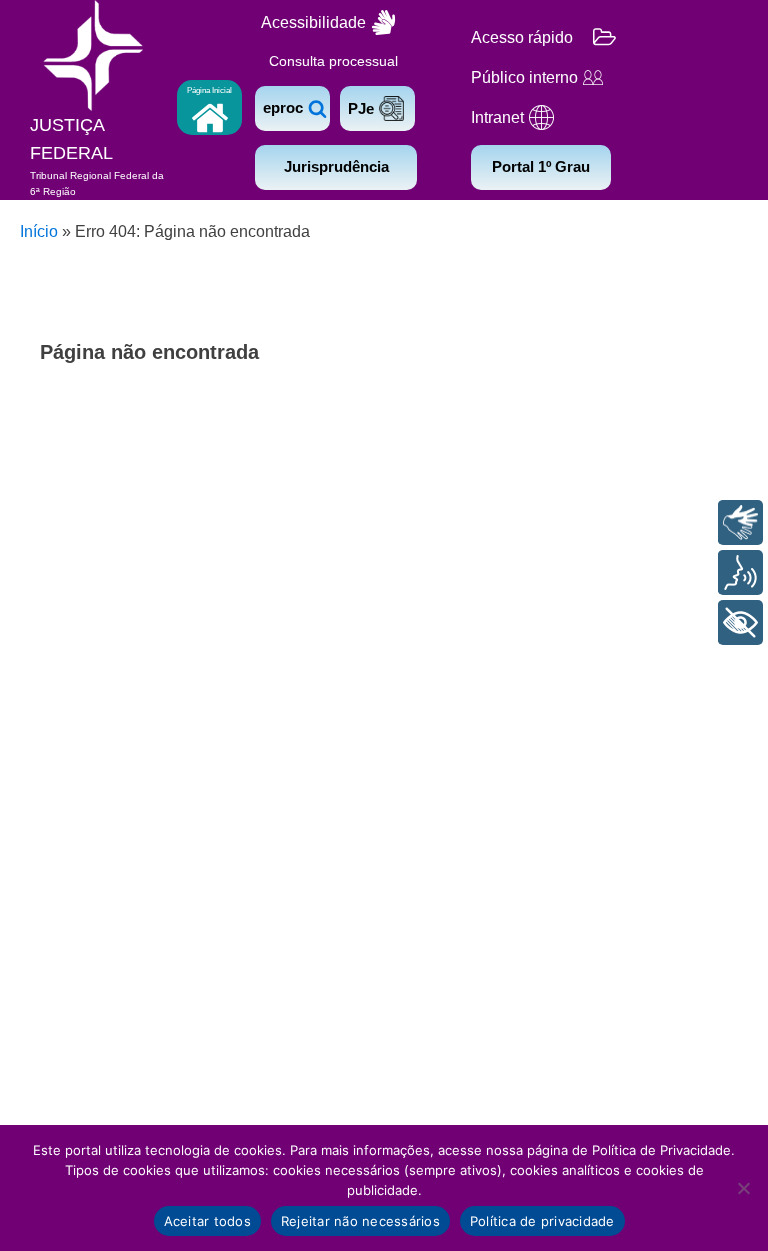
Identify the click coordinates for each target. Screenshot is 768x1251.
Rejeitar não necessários (360, 1221)
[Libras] (740, 522)
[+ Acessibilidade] (740, 622)
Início (39, 231)
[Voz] (740, 572)
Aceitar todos (207, 1221)
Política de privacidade (542, 1221)
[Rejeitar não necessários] (743, 1188)
